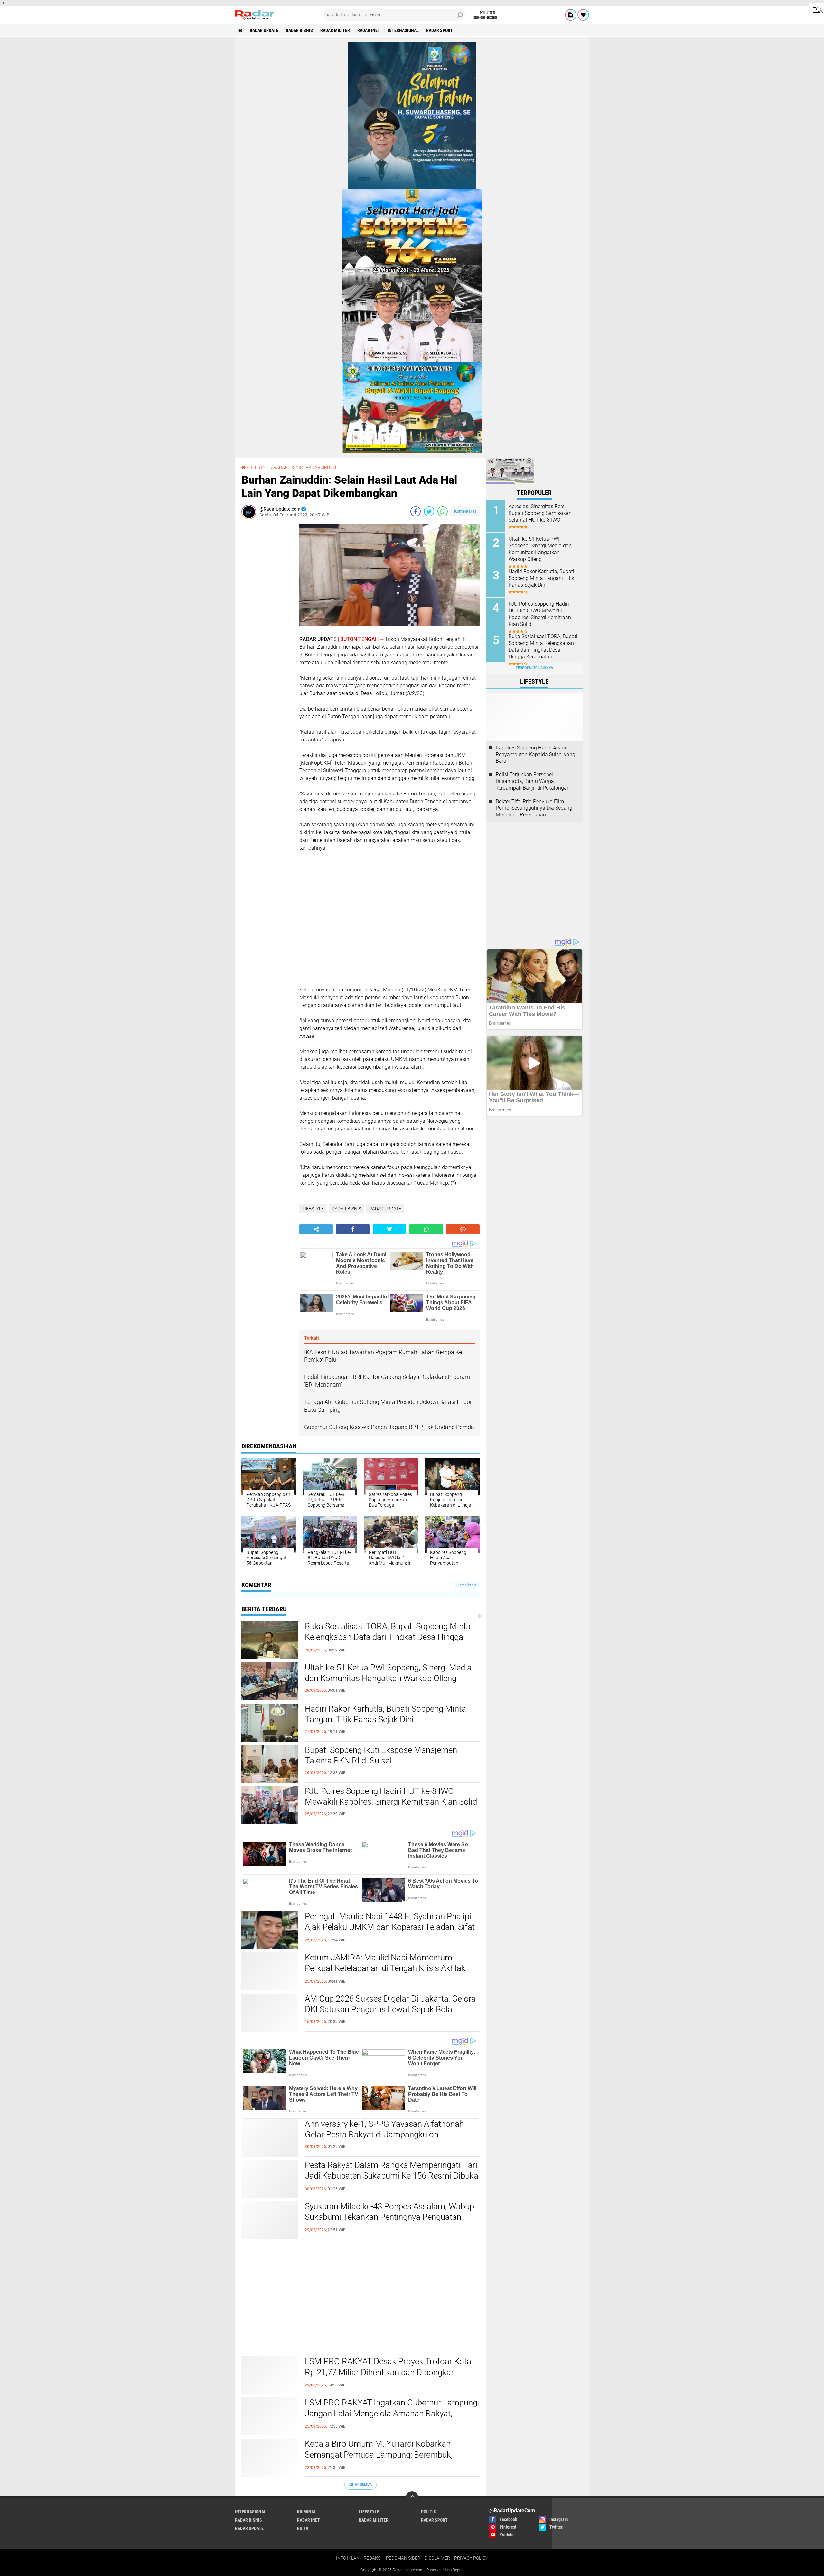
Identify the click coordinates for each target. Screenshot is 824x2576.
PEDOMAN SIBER (403, 2558)
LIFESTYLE (259, 467)
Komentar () (465, 511)
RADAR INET (369, 30)
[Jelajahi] (817, 9)
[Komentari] (463, 1229)
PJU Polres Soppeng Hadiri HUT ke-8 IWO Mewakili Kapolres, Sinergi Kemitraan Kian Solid (391, 1797)
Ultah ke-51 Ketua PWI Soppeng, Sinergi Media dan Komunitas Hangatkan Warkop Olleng (388, 1673)
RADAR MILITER (335, 30)
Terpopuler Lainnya (534, 668)
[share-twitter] (429, 511)
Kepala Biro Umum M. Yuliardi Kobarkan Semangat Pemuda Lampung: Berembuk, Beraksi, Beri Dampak (379, 2455)
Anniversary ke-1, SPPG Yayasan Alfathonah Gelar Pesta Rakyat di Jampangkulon (384, 2129)
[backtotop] (412, 2498)
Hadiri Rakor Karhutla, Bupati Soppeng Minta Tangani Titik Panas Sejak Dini (385, 1714)
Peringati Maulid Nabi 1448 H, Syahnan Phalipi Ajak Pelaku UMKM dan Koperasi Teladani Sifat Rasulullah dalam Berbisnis (390, 1927)
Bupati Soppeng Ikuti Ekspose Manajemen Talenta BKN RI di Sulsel (381, 1755)
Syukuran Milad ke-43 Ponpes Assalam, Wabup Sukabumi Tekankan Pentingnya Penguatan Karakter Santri (389, 2217)
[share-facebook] (416, 511)
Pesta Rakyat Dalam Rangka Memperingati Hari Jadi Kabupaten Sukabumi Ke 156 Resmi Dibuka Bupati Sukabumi (392, 2176)
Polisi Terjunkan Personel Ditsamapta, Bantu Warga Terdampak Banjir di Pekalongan (533, 781)
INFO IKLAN (348, 2558)
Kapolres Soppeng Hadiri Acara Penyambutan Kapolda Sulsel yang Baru (535, 754)
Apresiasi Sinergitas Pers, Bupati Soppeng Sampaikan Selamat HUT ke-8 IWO (540, 513)
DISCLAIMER (437, 2558)
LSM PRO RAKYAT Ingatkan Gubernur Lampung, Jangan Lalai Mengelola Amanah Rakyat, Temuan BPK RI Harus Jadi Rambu (392, 2413)
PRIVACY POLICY (471, 2558)
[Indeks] (571, 15)
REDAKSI (373, 2558)
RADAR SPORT (440, 30)
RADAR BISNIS (299, 30)
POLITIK (429, 2512)
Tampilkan (466, 1585)
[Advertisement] (267, 621)
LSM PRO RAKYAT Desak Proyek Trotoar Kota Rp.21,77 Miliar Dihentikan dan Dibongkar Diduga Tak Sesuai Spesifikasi (388, 2372)
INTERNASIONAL (403, 30)
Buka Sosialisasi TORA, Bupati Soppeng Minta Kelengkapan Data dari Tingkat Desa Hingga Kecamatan (388, 1637)
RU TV (303, 2528)
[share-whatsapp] (443, 511)
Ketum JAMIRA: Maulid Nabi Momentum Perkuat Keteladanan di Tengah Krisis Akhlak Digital (385, 1968)
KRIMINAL (307, 2512)
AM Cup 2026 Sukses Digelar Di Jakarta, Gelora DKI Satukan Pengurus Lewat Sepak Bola (390, 2004)
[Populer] (583, 15)
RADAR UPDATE (264, 30)
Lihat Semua (360, 2484)
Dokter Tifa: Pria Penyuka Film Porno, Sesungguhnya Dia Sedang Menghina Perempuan (534, 808)
